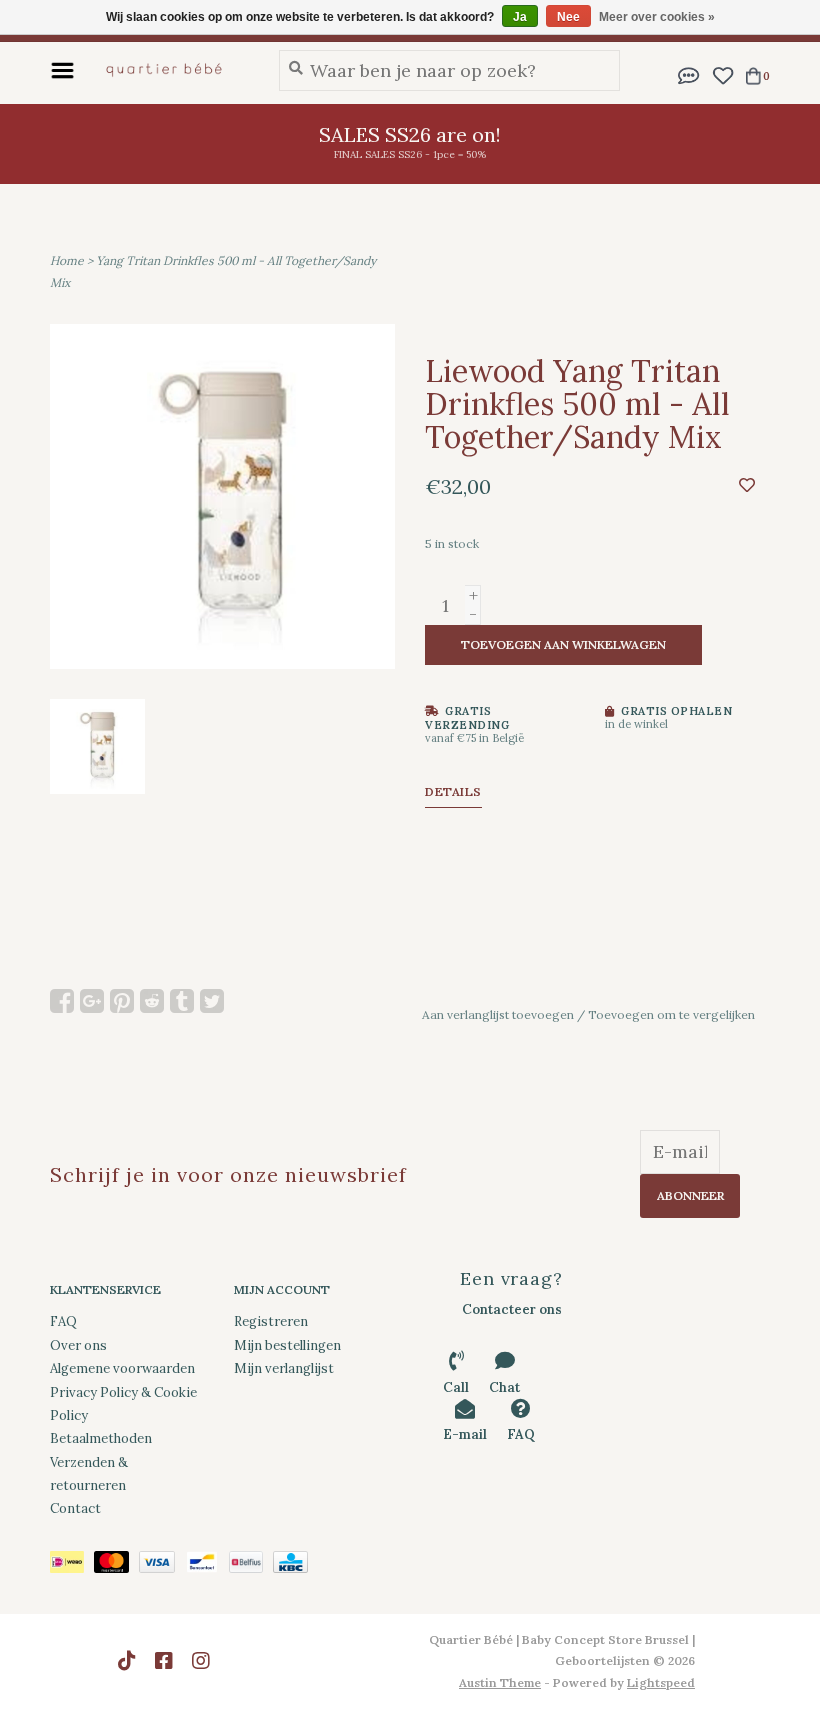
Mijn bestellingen (287, 1345)
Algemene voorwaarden (122, 1368)
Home (67, 260)
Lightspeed (661, 1682)
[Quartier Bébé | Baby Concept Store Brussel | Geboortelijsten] (171, 70)
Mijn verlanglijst (284, 1368)
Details (453, 791)
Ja (520, 17)
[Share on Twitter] (212, 1001)
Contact (75, 1508)
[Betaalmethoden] (72, 1565)
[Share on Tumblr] (182, 1001)
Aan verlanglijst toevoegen (498, 1014)
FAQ (63, 1321)
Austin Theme (500, 1682)
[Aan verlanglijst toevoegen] (747, 484)
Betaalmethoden (101, 1438)
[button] (689, 73)
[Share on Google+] (92, 1001)
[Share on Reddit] (152, 1001)
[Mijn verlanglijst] (722, 73)
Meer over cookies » (657, 17)
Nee (568, 17)
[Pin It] (122, 1001)
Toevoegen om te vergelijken (671, 1014)
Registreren (271, 1321)
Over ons (78, 1345)
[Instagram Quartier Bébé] (201, 1661)
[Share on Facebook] (62, 1001)
